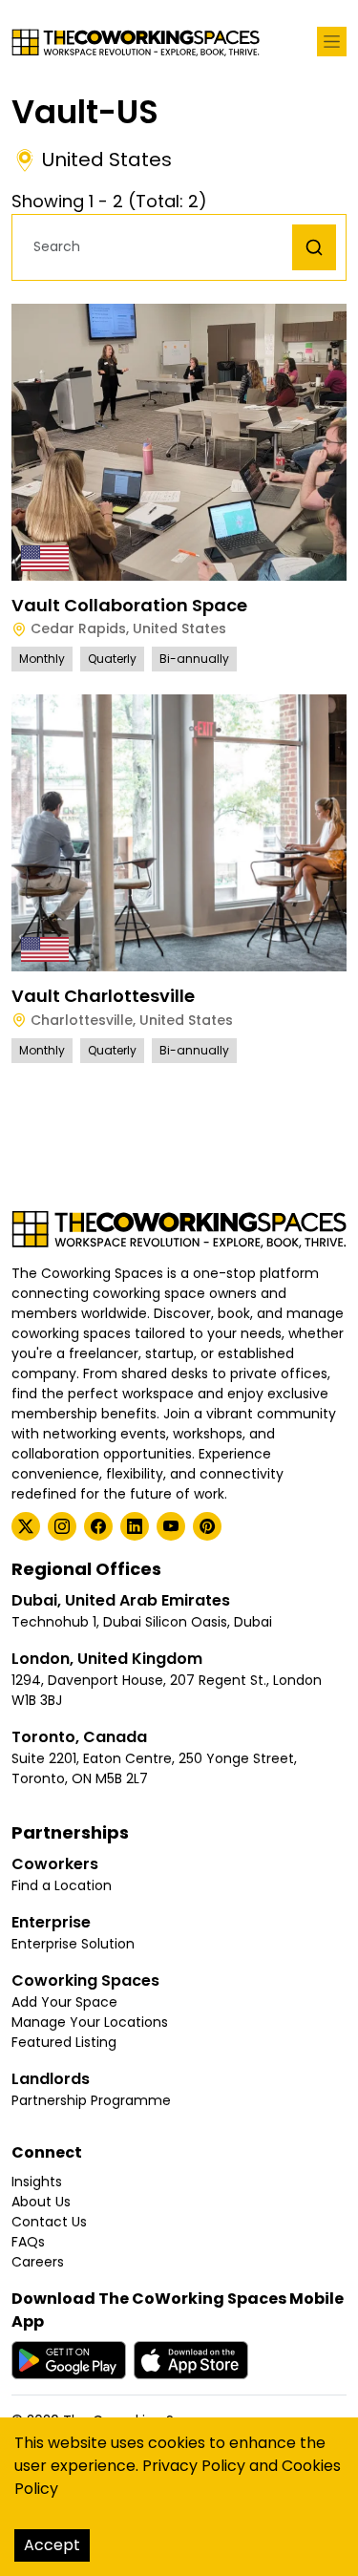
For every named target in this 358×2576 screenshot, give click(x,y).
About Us (41, 2202)
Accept (52, 2545)
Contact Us (49, 2222)
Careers (38, 2262)
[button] (157, 247)
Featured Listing (64, 2042)
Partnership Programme (91, 2100)
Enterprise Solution (73, 1944)
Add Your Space (64, 2002)
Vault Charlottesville (103, 996)
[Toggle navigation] (332, 42)
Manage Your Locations (90, 2022)
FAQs (28, 2242)
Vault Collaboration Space (129, 605)
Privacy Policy (194, 2466)
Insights (37, 2182)
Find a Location (62, 1885)
